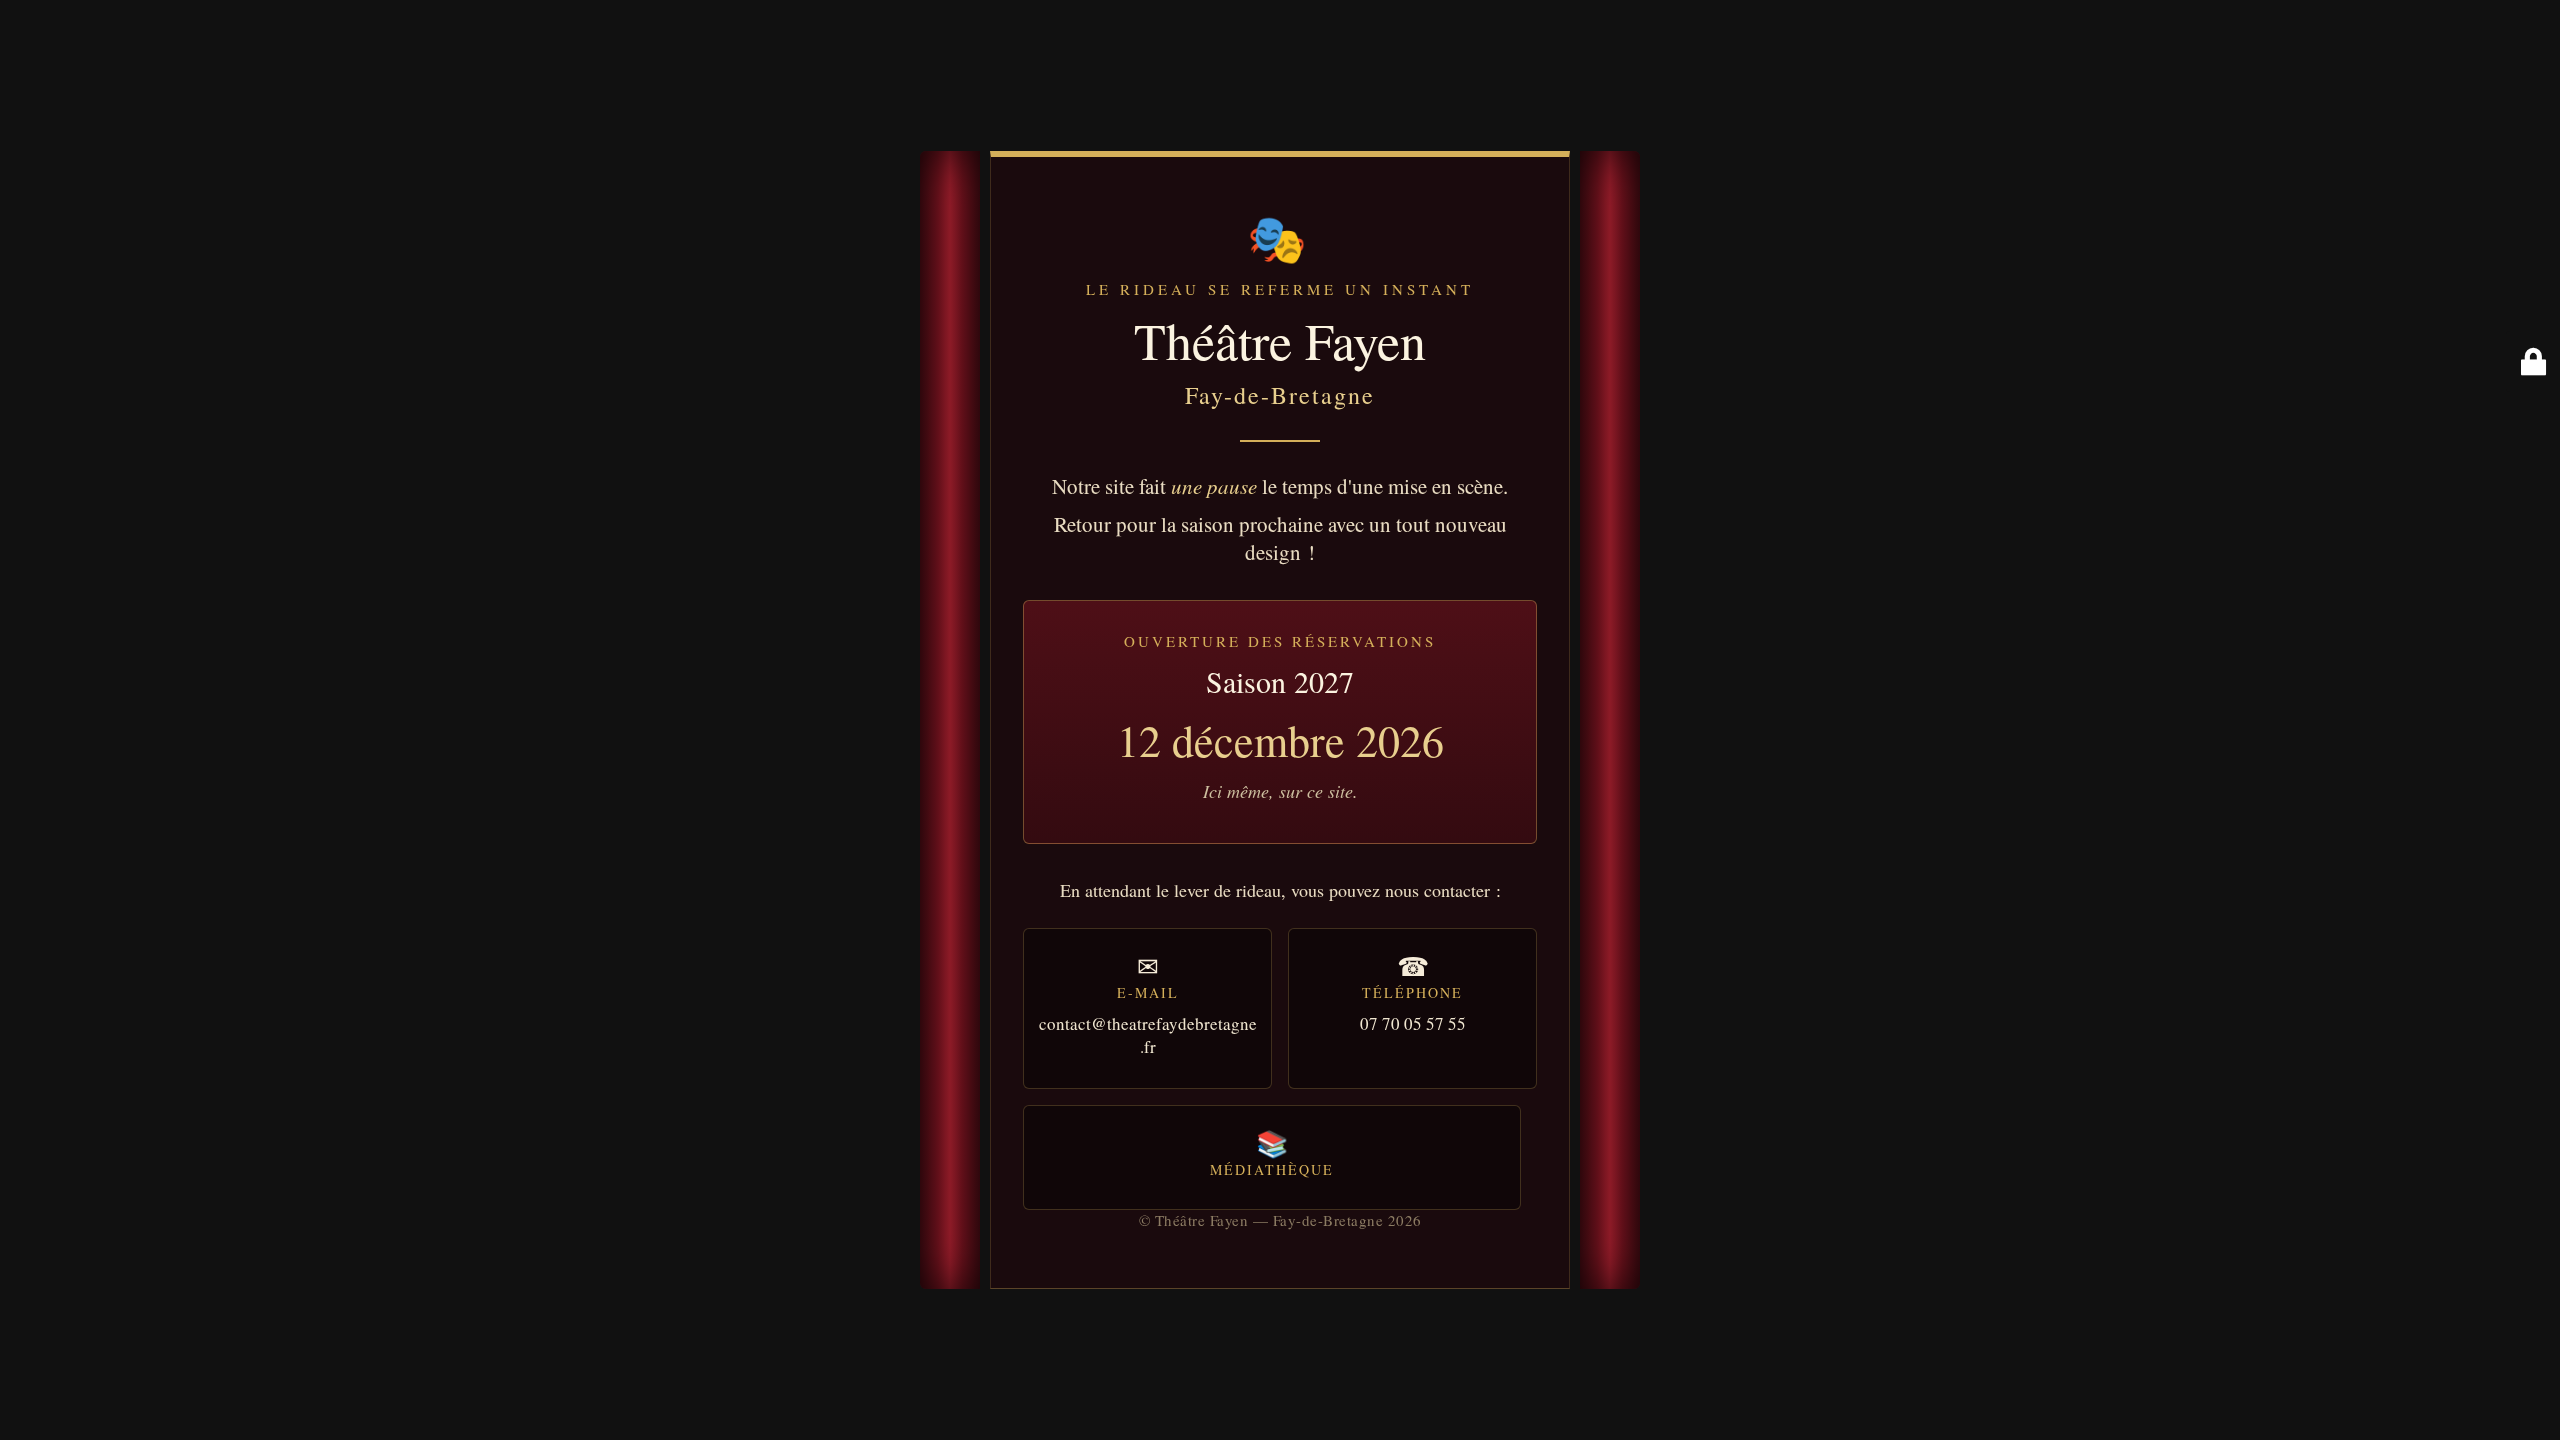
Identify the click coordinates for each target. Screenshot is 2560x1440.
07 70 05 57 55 (1413, 1023)
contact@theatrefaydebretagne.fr (1148, 1035)
